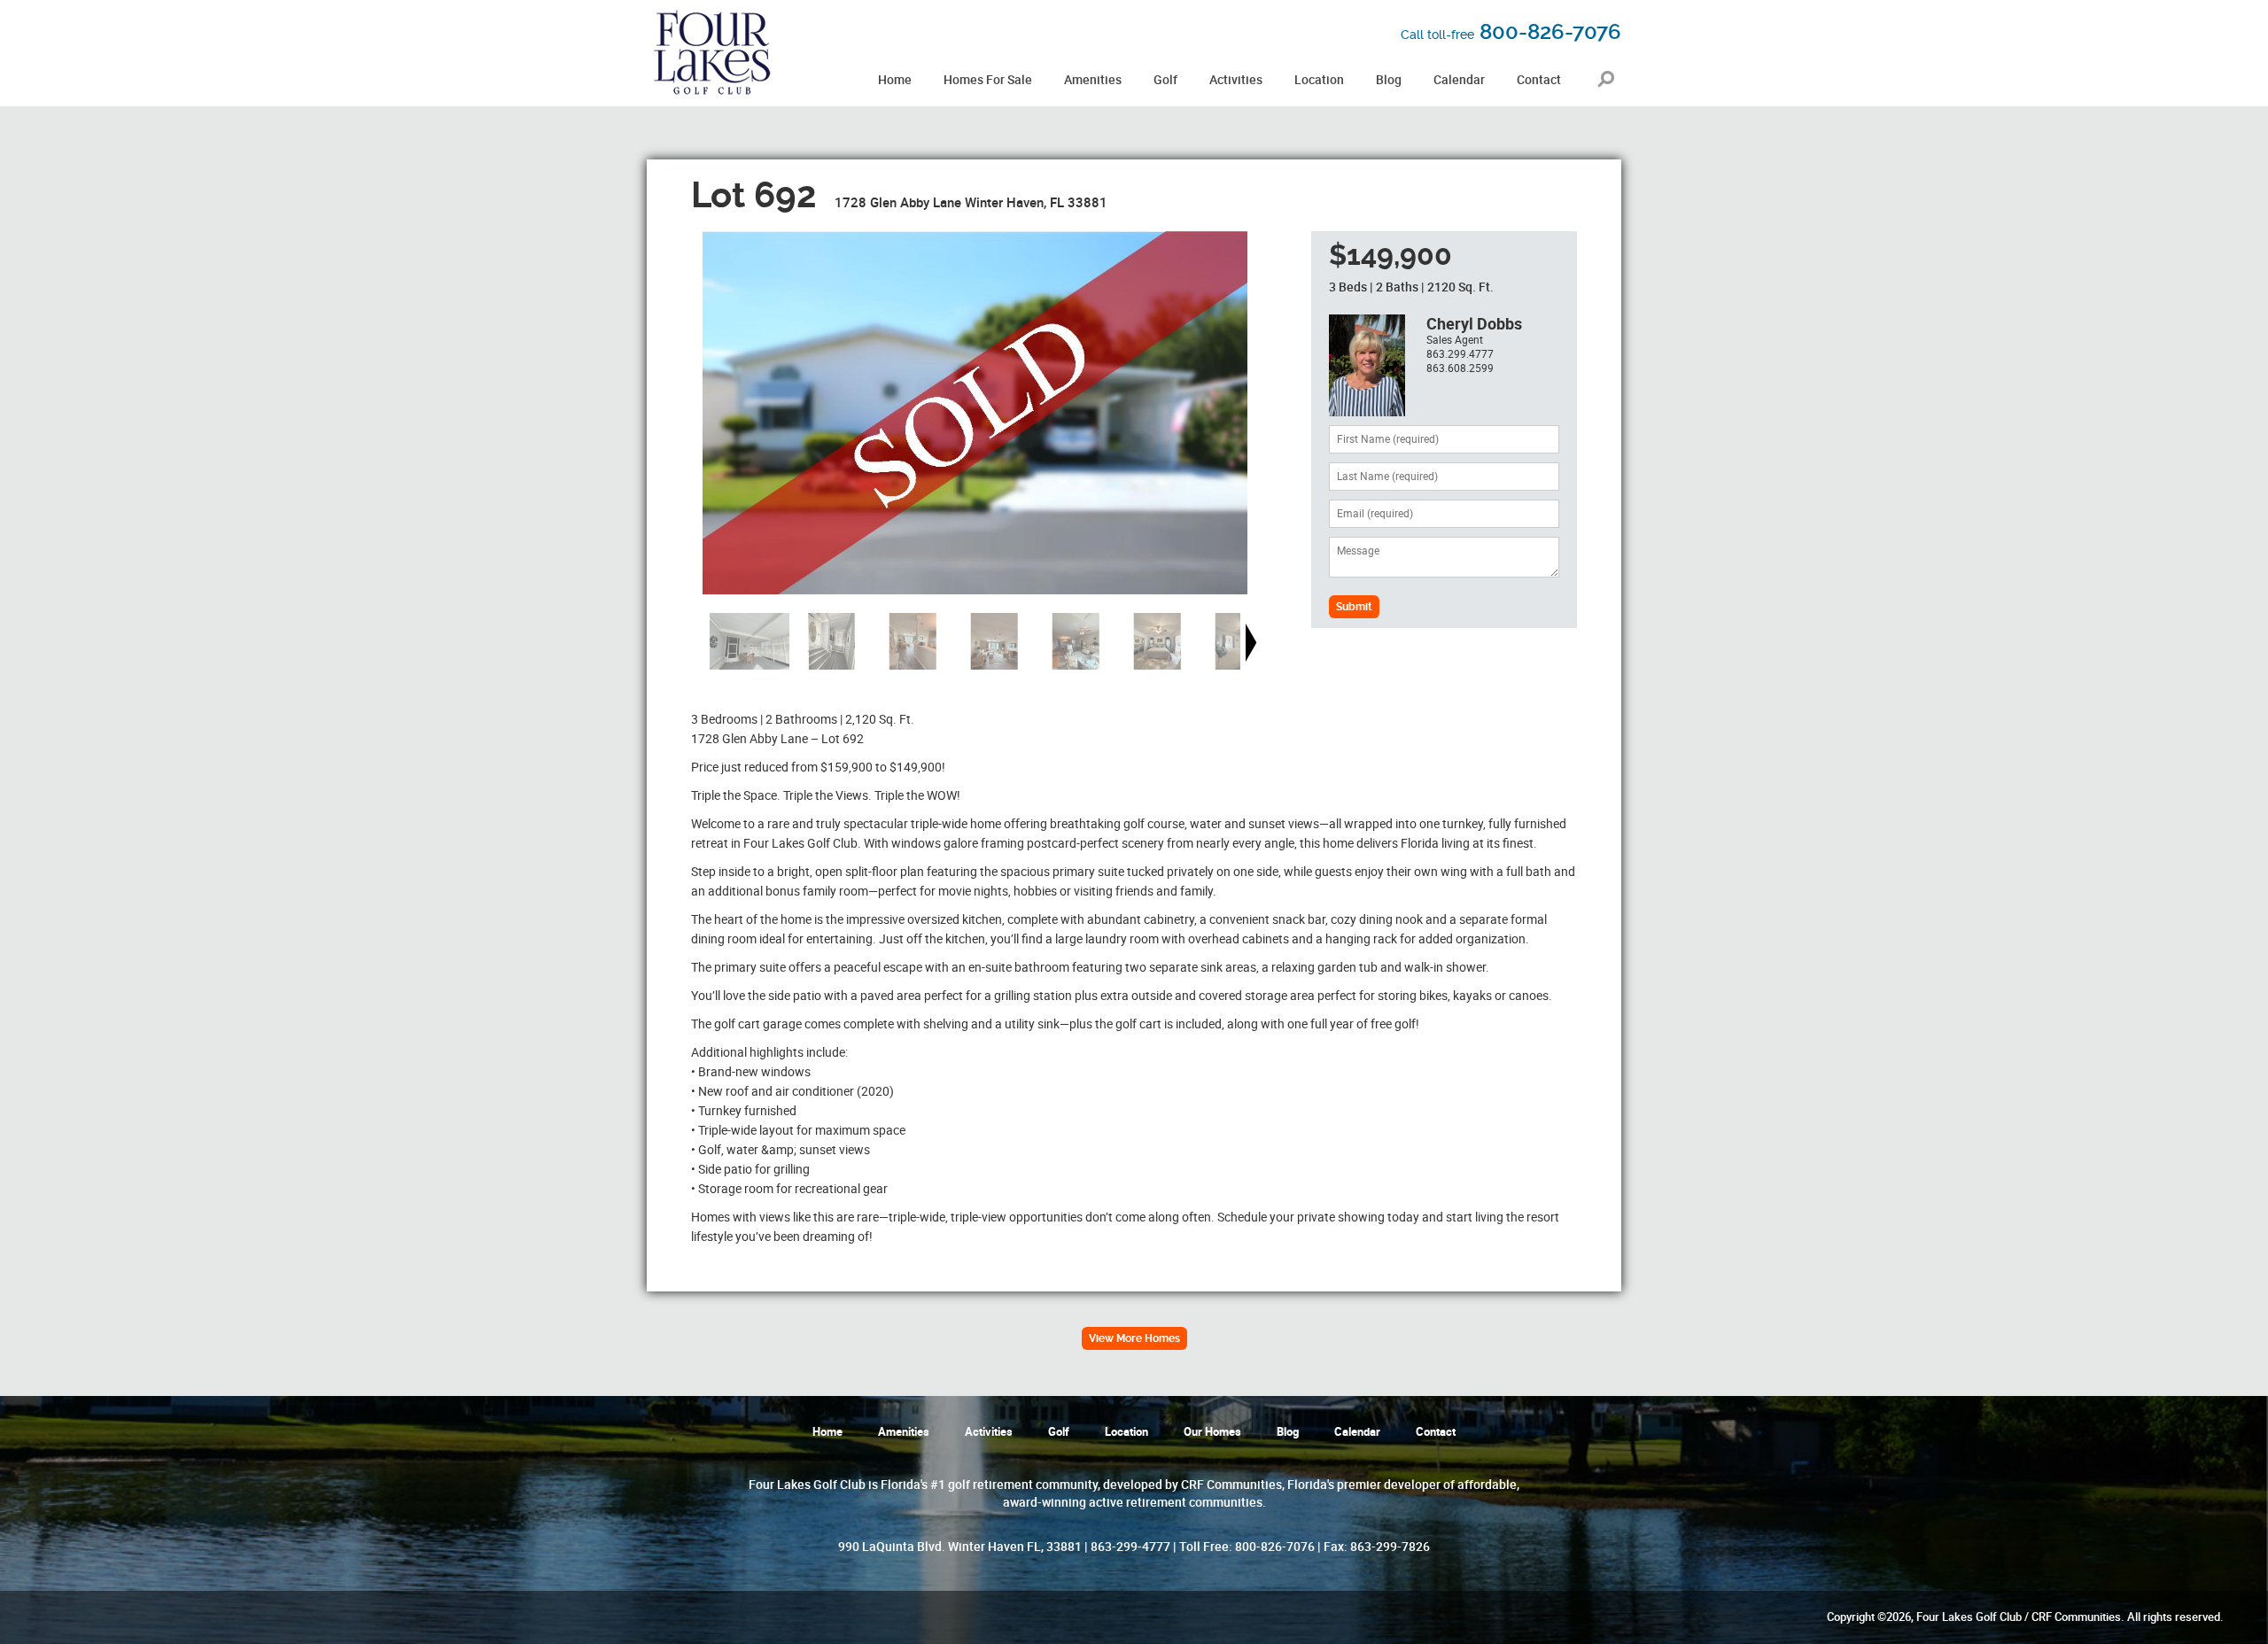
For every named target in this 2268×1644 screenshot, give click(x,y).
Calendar (1357, 1432)
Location (1126, 1432)
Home (827, 1432)
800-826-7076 (1511, 32)
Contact (1436, 1432)
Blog (1288, 1432)
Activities (989, 1432)
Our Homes (1212, 1432)
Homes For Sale (988, 80)
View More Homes (1134, 1338)
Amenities (904, 1432)
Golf (1059, 1432)
